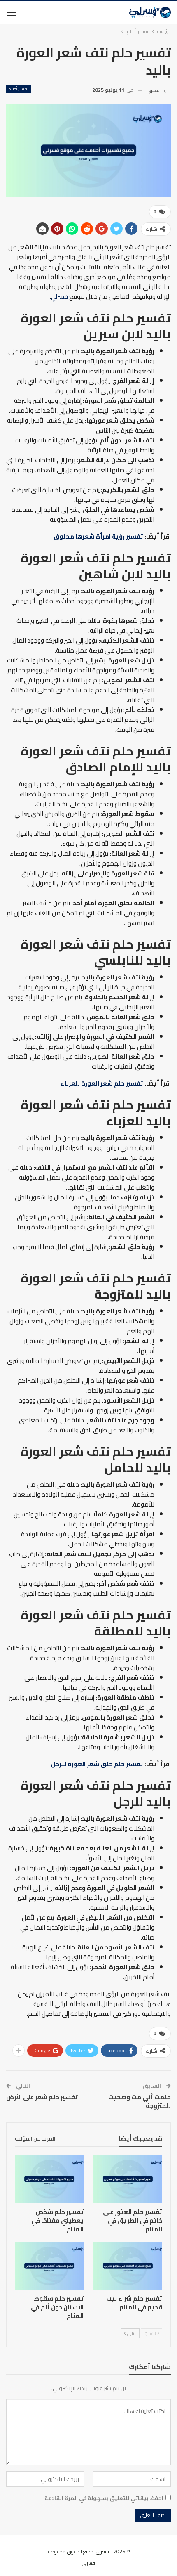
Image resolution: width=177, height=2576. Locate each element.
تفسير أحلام (19, 89)
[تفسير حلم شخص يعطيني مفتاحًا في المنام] (49, 2179)
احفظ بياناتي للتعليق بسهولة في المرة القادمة (104, 2498)
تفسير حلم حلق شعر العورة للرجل (97, 1764)
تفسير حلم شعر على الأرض (42, 2097)
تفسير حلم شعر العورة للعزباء (102, 1083)
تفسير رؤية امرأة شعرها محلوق (98, 536)
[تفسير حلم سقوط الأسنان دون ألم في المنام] (49, 2266)
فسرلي (59, 297)
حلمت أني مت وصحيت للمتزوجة (140, 2101)
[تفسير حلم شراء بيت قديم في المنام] (128, 2266)
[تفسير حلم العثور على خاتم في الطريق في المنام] (128, 2179)
